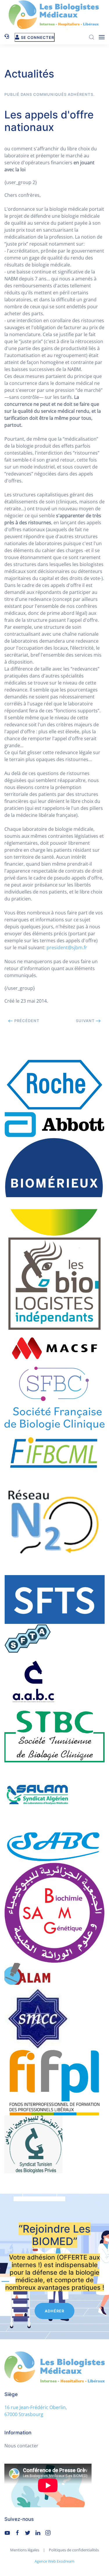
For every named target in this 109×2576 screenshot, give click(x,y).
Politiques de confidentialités (74, 2550)
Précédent (26, 1021)
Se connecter (37, 37)
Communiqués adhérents (63, 94)
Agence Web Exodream (54, 2561)
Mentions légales (25, 2550)
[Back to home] (55, 15)
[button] (102, 37)
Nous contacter (21, 2446)
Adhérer (54, 2311)
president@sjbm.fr (67, 947)
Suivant (86, 1021)
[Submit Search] (92, 37)
